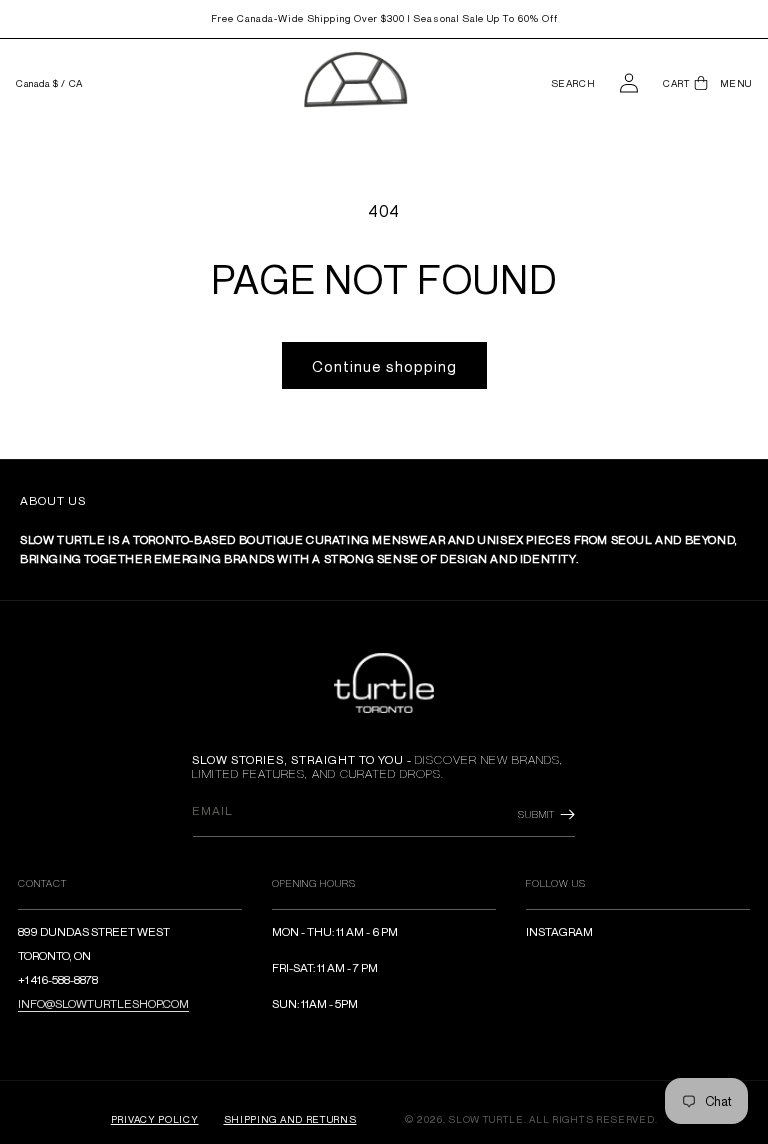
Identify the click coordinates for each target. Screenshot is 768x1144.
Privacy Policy (155, 1119)
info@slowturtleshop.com (103, 1003)
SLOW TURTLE (486, 1119)
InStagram (559, 931)
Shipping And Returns (290, 1119)
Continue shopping (384, 366)
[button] (573, 83)
